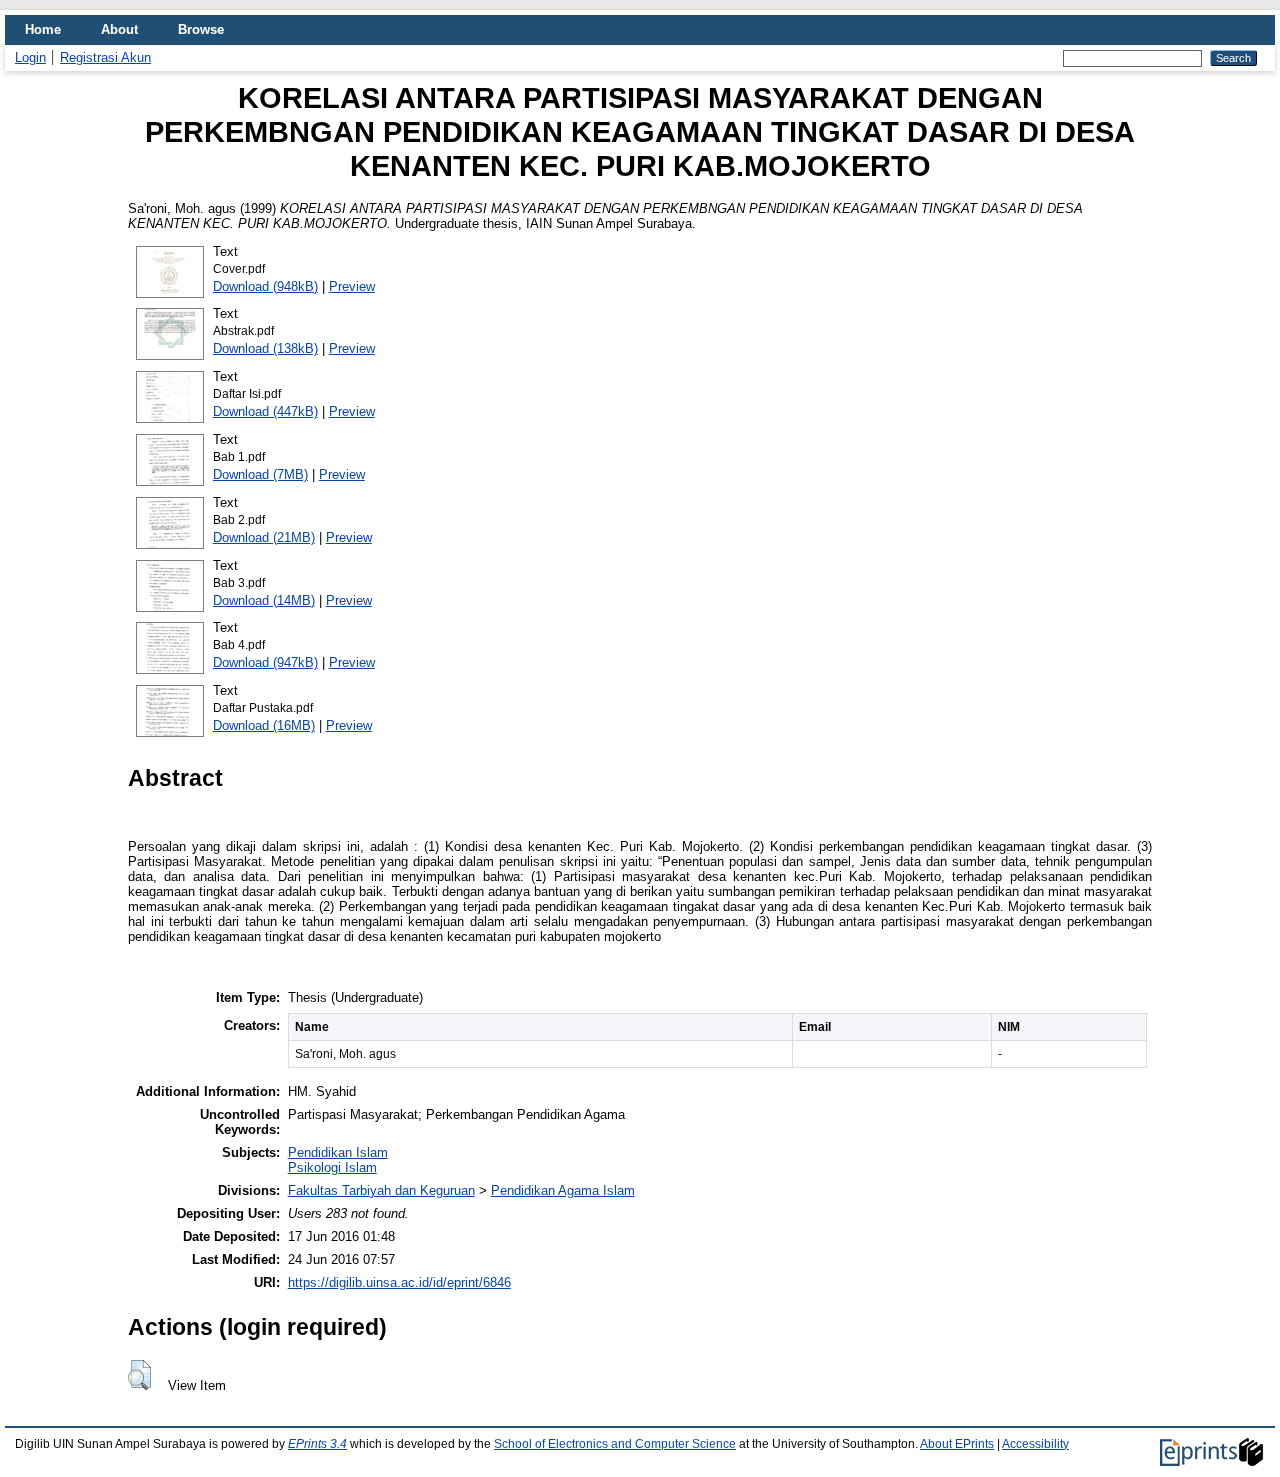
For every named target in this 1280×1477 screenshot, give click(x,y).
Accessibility (1035, 1444)
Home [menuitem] (43, 29)
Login (30, 57)
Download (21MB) (264, 537)
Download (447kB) (265, 411)
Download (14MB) (264, 600)
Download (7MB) (260, 474)
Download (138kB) (265, 348)
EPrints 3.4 (317, 1444)
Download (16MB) (264, 725)
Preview (352, 286)
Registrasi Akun (105, 57)
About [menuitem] (119, 29)
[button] (139, 1375)
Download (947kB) (265, 662)
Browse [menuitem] (201, 29)
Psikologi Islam (332, 1167)
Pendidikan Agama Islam (563, 1190)
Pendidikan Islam (338, 1152)
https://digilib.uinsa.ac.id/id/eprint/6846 (399, 1282)
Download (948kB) (265, 286)
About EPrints (957, 1444)
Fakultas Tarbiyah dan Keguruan (381, 1190)
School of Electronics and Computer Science (615, 1444)
